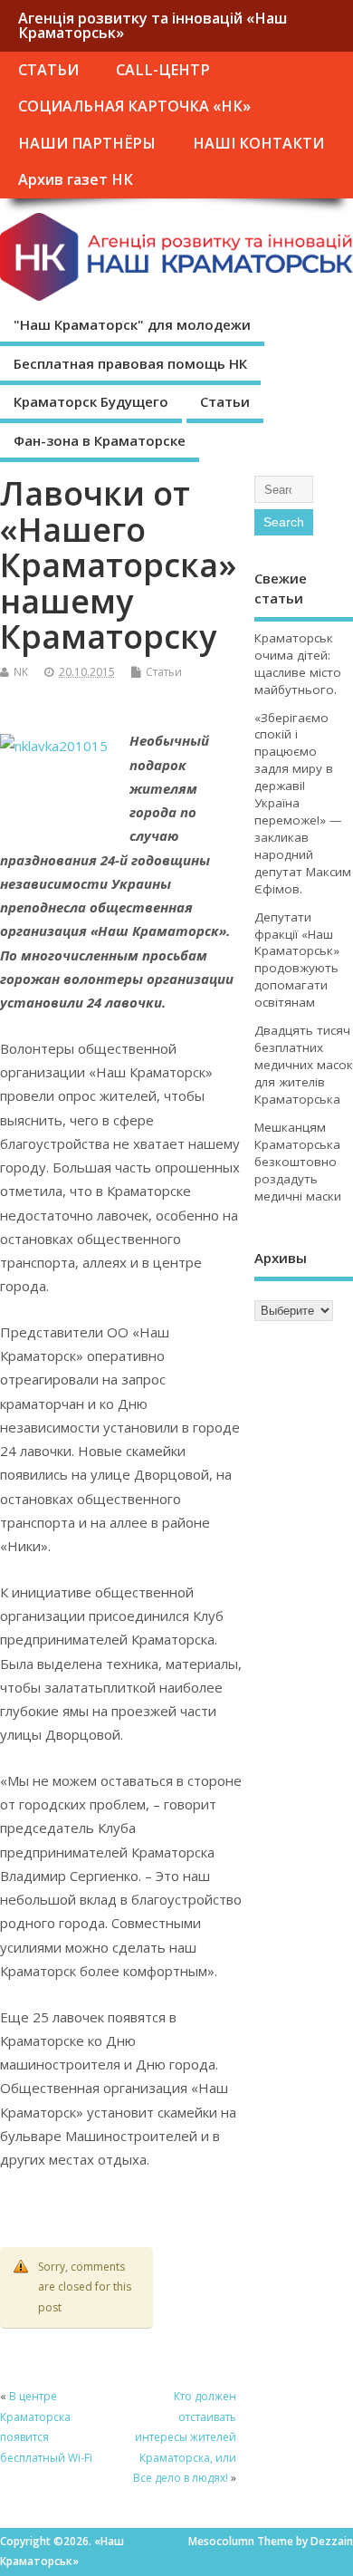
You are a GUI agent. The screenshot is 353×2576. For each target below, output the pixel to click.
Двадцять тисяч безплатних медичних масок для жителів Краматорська (304, 1065)
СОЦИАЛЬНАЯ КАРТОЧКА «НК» (134, 106)
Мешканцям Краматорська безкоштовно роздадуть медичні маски (298, 1162)
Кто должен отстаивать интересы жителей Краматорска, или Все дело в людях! (185, 2437)
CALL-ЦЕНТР (163, 70)
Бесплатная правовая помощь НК (130, 363)
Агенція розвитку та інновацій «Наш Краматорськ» (153, 25)
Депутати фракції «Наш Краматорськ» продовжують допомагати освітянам (297, 960)
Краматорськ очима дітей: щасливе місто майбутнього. (298, 664)
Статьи (225, 401)
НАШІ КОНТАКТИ (258, 143)
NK (21, 672)
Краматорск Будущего (91, 401)
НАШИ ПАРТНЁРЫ (87, 143)
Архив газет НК (76, 179)
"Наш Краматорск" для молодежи (132, 324)
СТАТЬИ (48, 70)
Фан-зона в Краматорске (100, 440)
